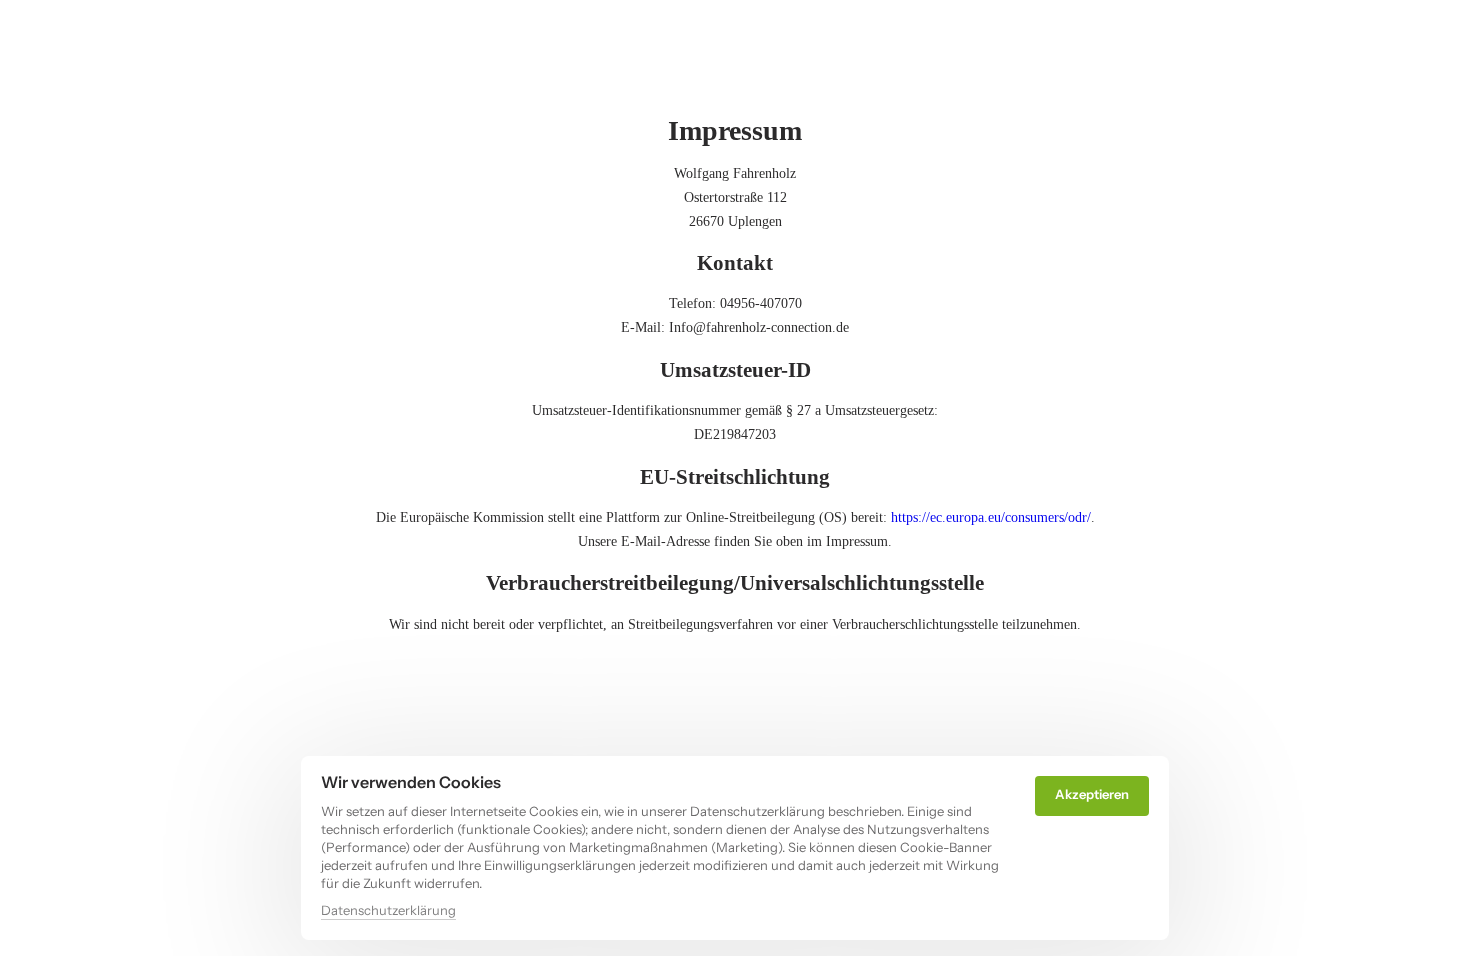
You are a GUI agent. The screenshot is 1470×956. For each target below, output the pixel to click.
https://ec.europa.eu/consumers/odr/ (991, 517)
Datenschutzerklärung (388, 911)
